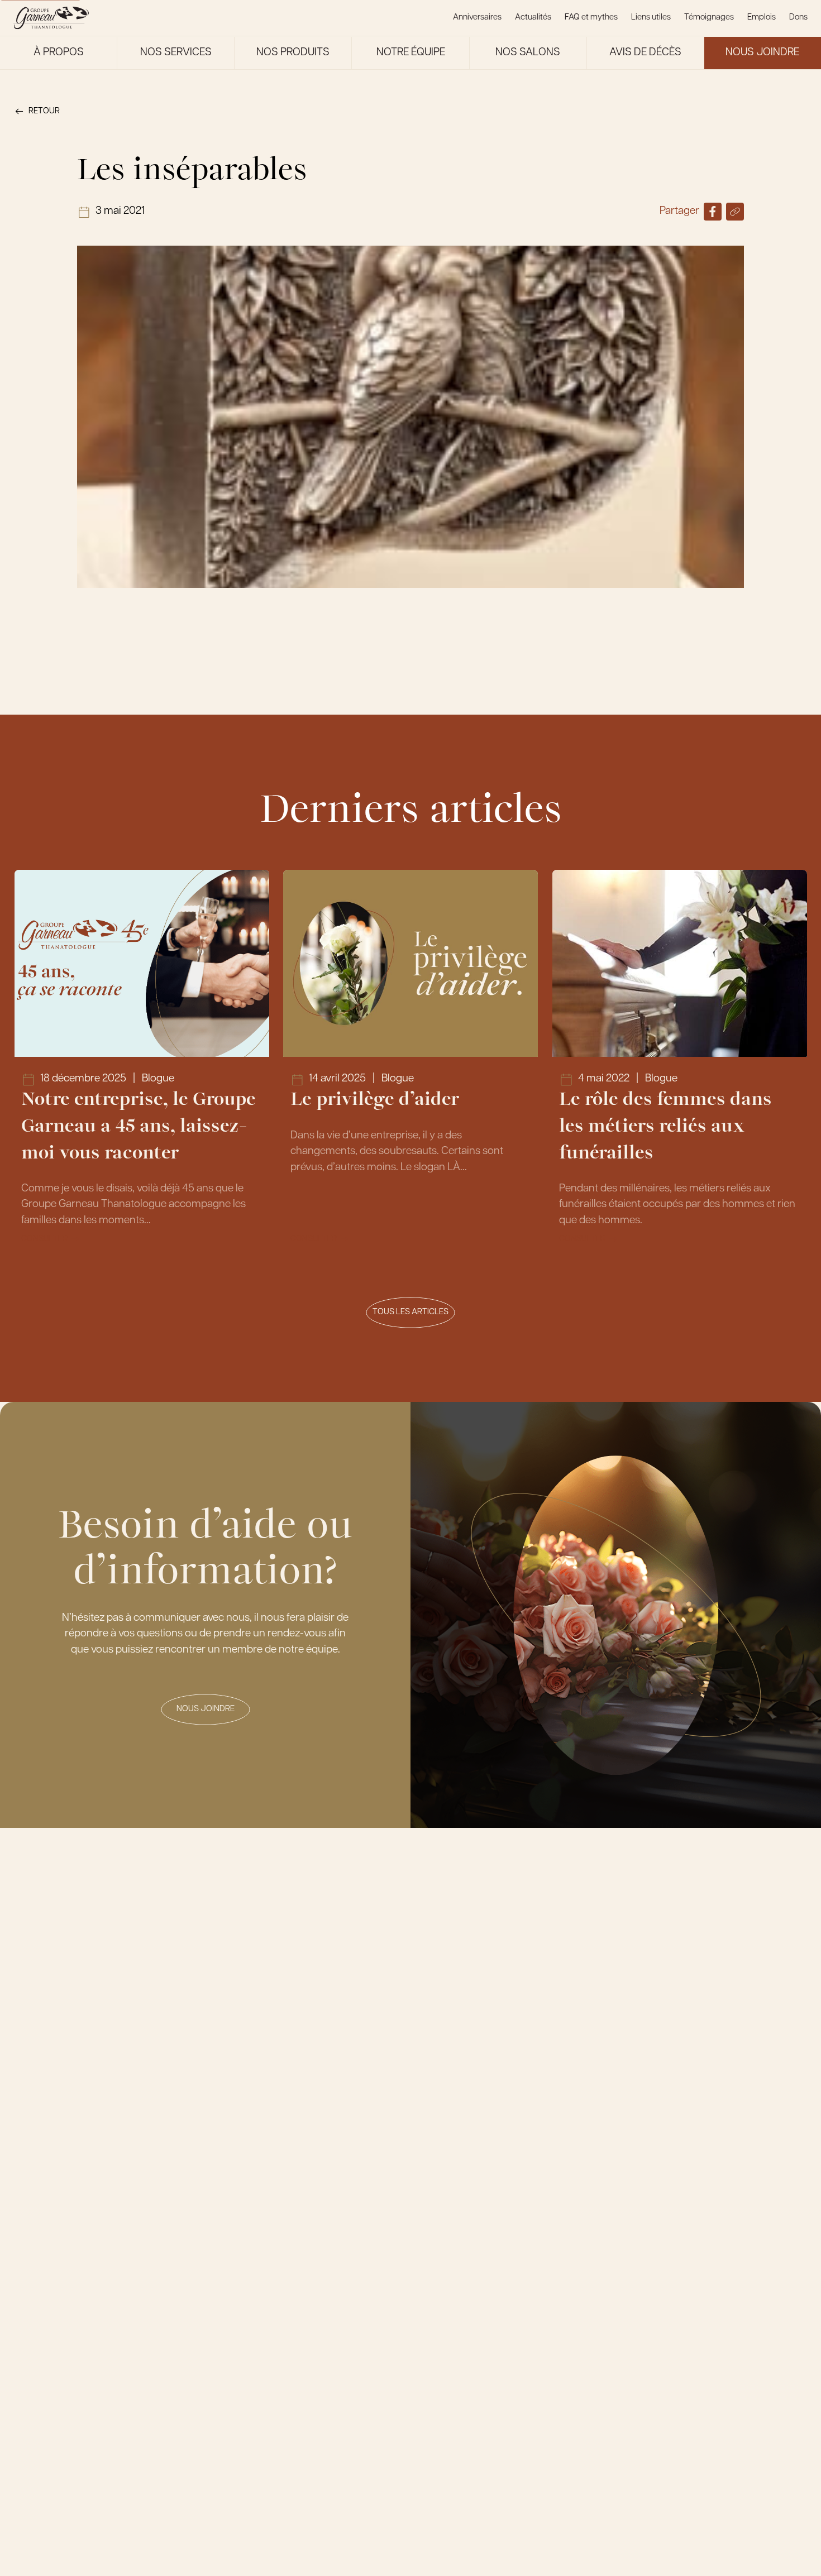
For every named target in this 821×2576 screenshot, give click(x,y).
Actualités (533, 18)
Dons (798, 18)
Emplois (762, 18)
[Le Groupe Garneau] (51, 18)
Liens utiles (651, 18)
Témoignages (709, 18)
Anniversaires (477, 18)
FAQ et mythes (591, 18)
